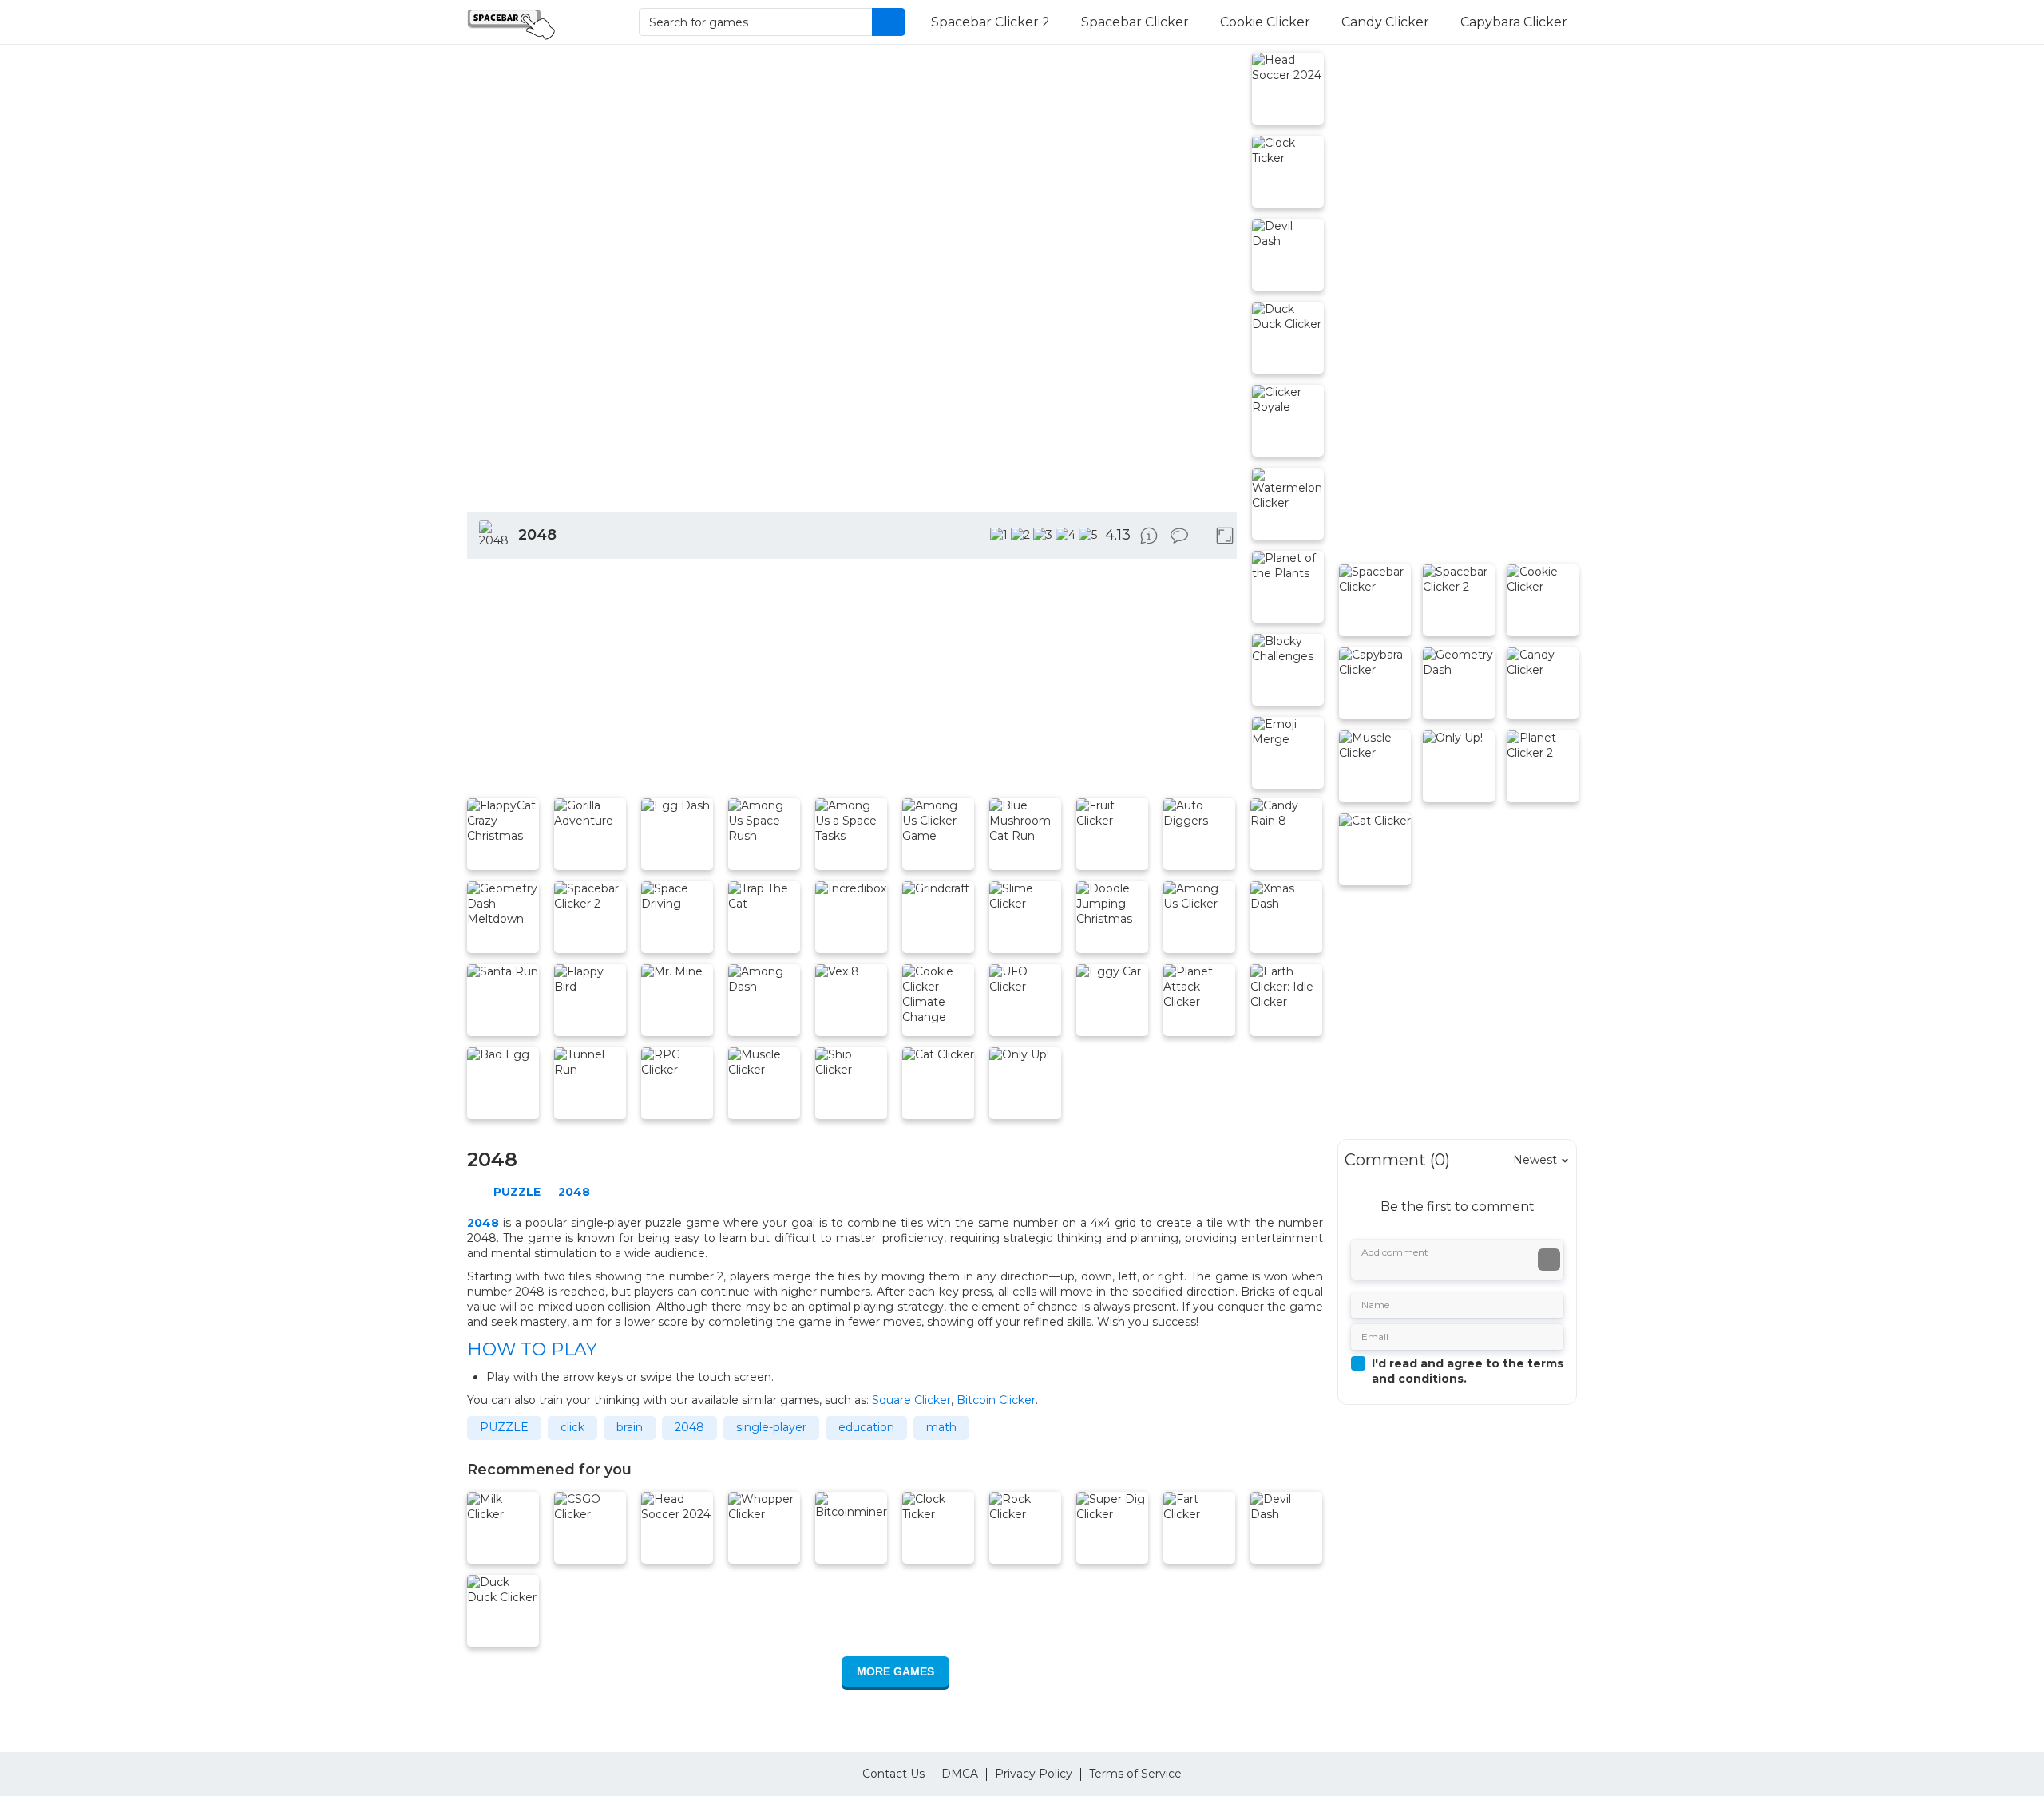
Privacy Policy (1034, 1774)
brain (630, 1427)
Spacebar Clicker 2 (990, 22)
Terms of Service (1135, 1774)
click (572, 1427)
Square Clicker (911, 1400)
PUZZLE (504, 1427)
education (866, 1427)
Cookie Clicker (1265, 22)
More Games (895, 1671)
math (941, 1427)
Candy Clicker (1385, 22)
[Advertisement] (852, 682)
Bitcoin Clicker (996, 1400)
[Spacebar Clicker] (537, 22)
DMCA (960, 1774)
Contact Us (893, 1774)
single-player (771, 1427)
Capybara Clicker (1514, 22)
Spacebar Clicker (1135, 22)
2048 (689, 1427)
